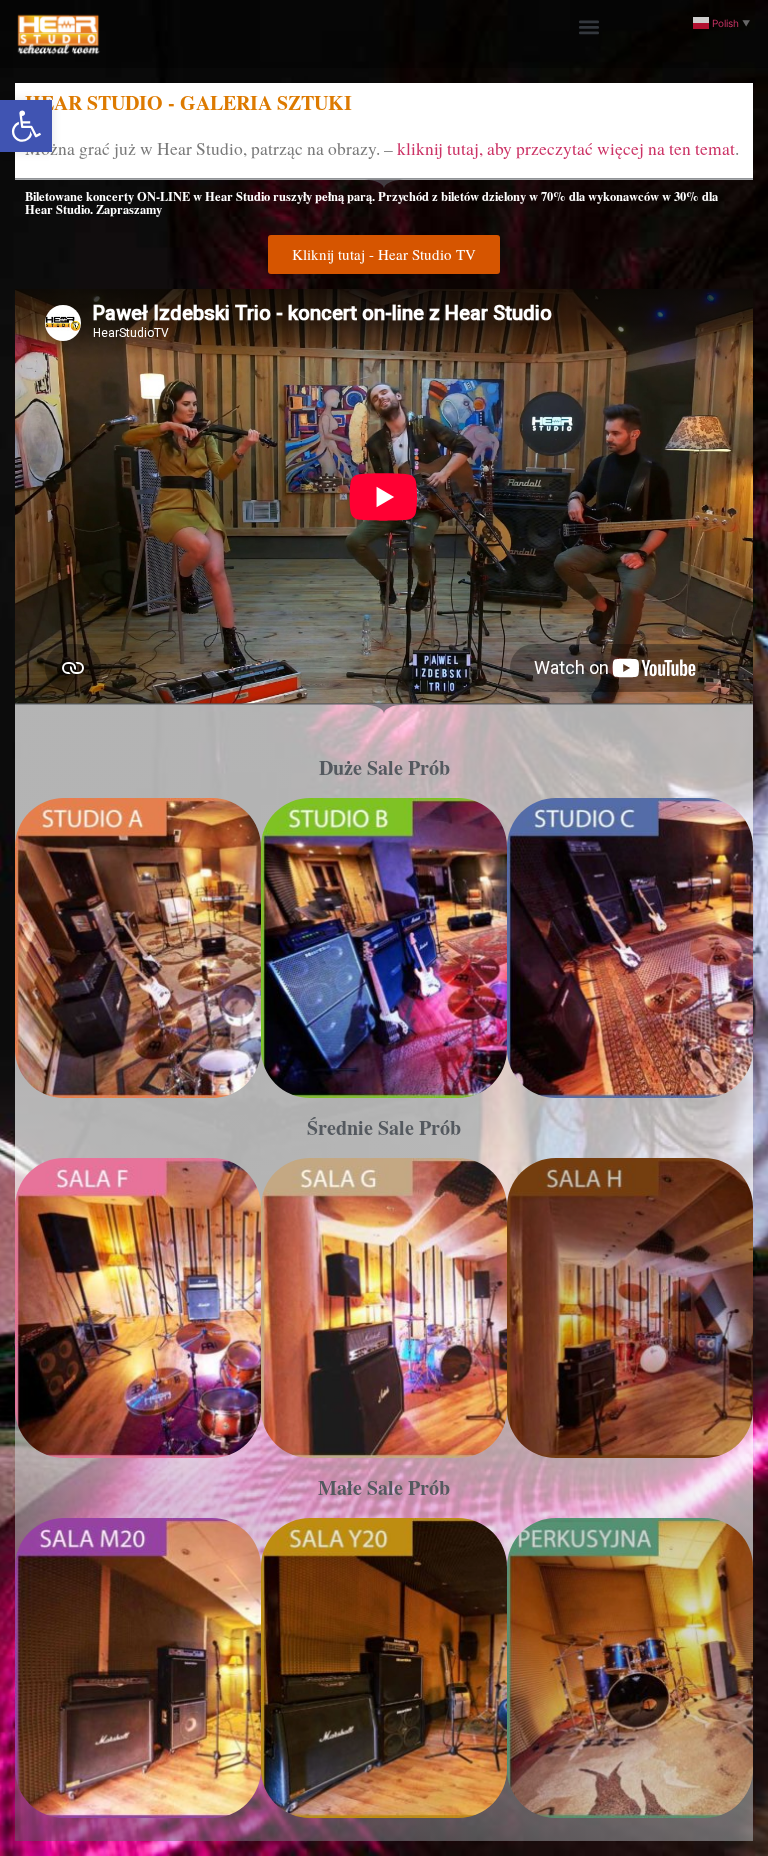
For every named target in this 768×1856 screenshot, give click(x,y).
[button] (26, 126)
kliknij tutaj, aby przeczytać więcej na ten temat (566, 148)
